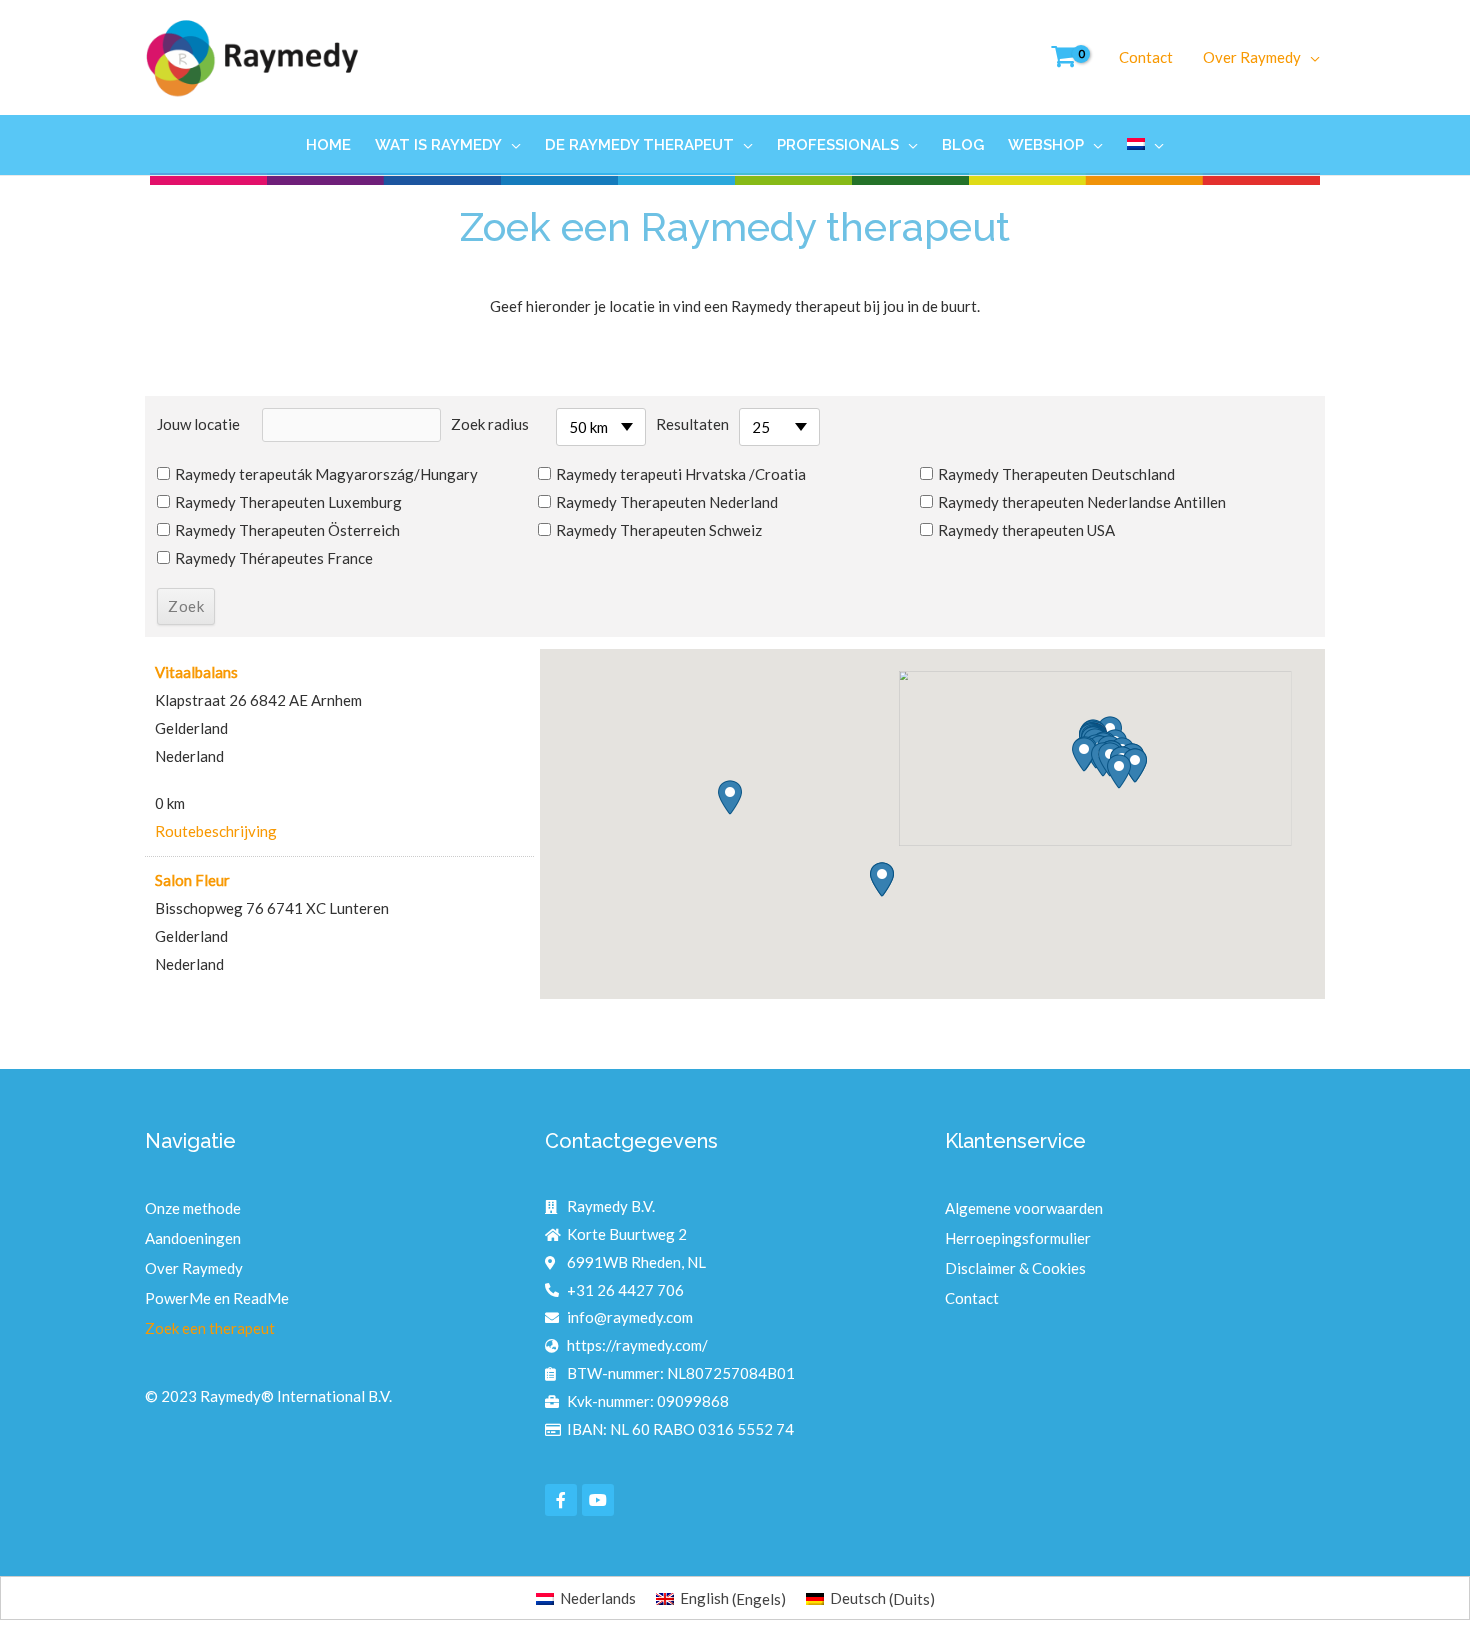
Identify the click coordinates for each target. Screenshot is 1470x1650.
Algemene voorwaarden (1024, 1208)
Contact (972, 1298)
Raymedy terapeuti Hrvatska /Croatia (681, 474)
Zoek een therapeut (210, 1328)
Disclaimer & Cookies (1015, 1268)
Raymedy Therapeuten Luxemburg (288, 502)
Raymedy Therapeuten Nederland (667, 502)
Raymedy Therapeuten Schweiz (659, 530)
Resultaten (692, 424)
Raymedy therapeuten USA (1026, 530)
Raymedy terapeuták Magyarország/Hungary (326, 474)
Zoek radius (490, 424)
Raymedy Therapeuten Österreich (287, 530)
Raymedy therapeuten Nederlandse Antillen (1082, 502)
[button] (1084, 754)
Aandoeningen (193, 1238)
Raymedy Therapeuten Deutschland (1056, 474)
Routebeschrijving (216, 831)
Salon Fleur (192, 880)
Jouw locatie (198, 424)
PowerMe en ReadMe (217, 1298)
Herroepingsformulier (1018, 1238)
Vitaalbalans (196, 672)
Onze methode (193, 1208)
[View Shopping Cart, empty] (1059, 57)
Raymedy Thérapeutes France (274, 558)
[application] (1310, 57)
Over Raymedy (194, 1268)
